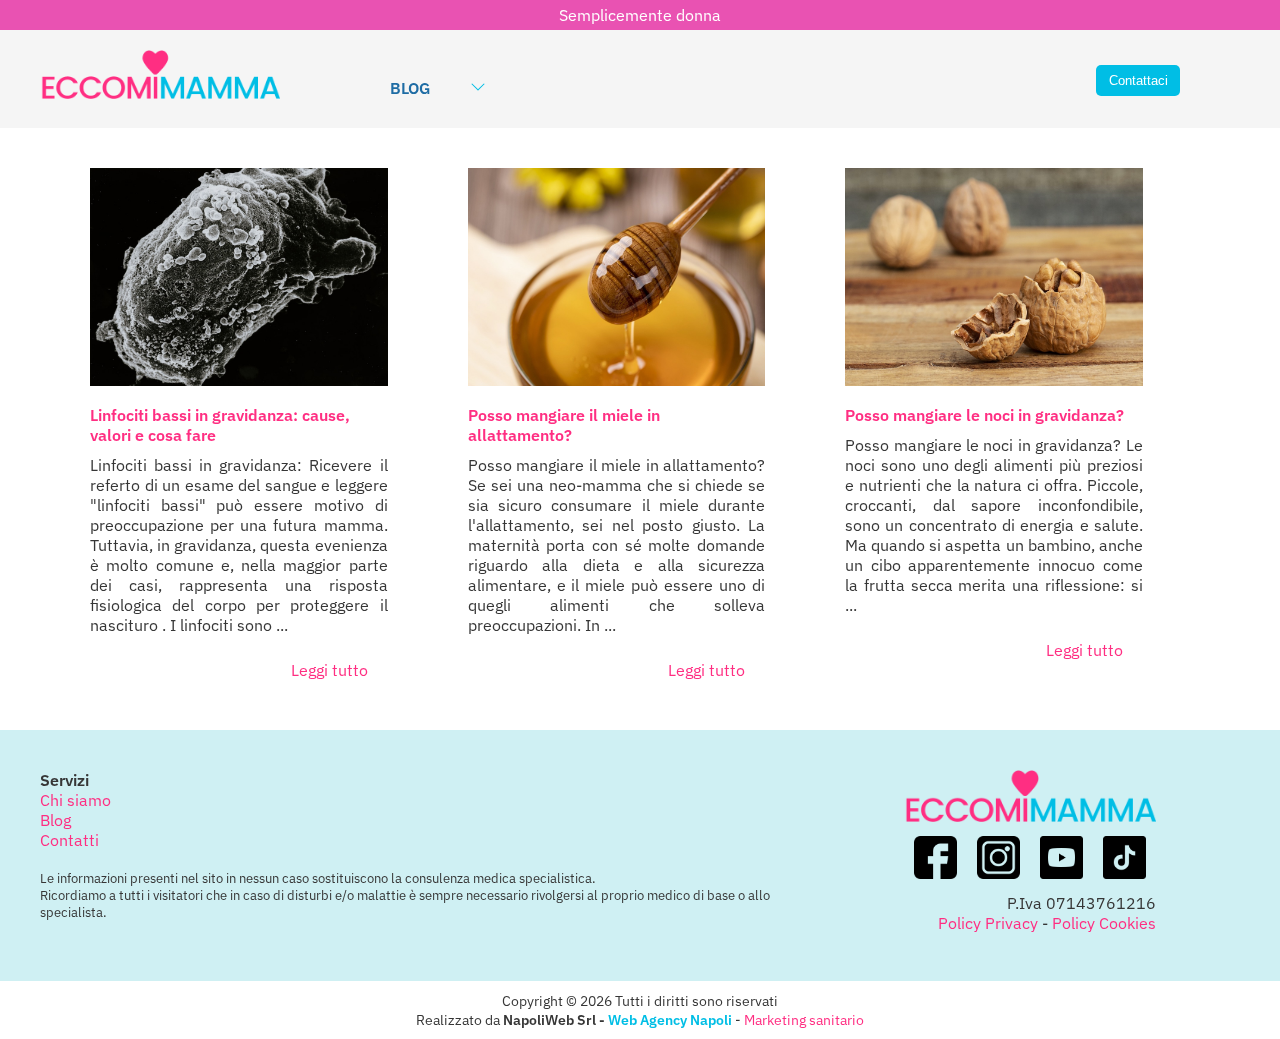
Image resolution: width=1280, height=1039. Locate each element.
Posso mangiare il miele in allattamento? (564, 425)
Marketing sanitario (804, 1019)
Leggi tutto (329, 670)
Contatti (69, 840)
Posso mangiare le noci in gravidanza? (984, 415)
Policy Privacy (988, 923)
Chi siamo (75, 800)
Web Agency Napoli (670, 1019)
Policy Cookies (1104, 923)
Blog (410, 88)
